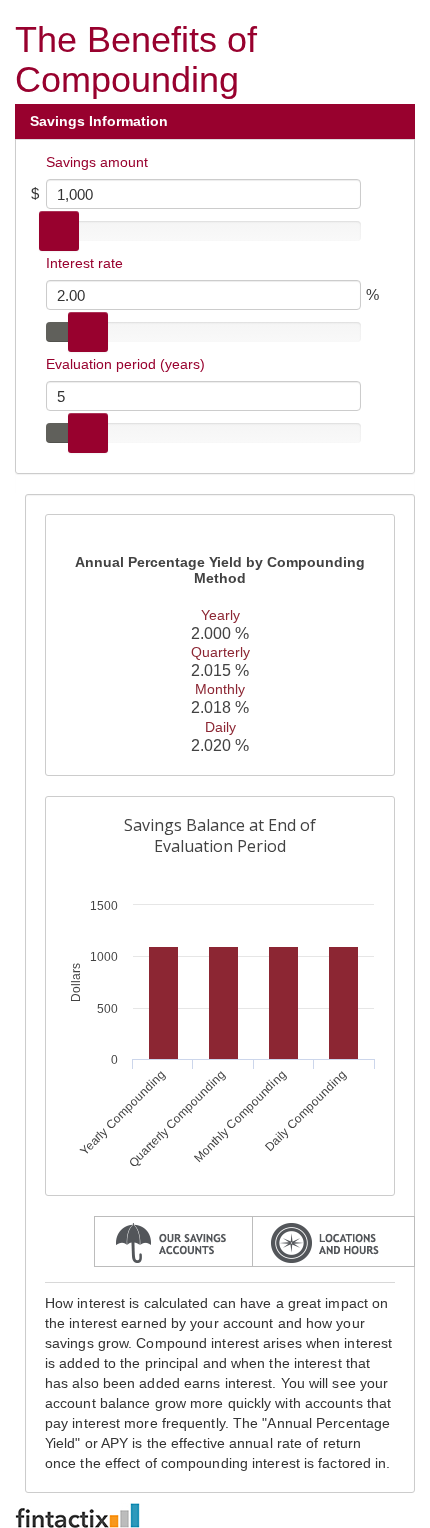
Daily (220, 727)
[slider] (59, 231)
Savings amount (97, 162)
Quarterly (220, 652)
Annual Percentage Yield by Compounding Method (220, 570)
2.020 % (220, 745)
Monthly (220, 689)
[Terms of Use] (215, 1515)
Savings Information (101, 121)
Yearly (220, 615)
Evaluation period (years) (125, 364)
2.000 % (220, 633)
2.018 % (220, 707)
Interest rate (84, 263)
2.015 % (220, 670)
